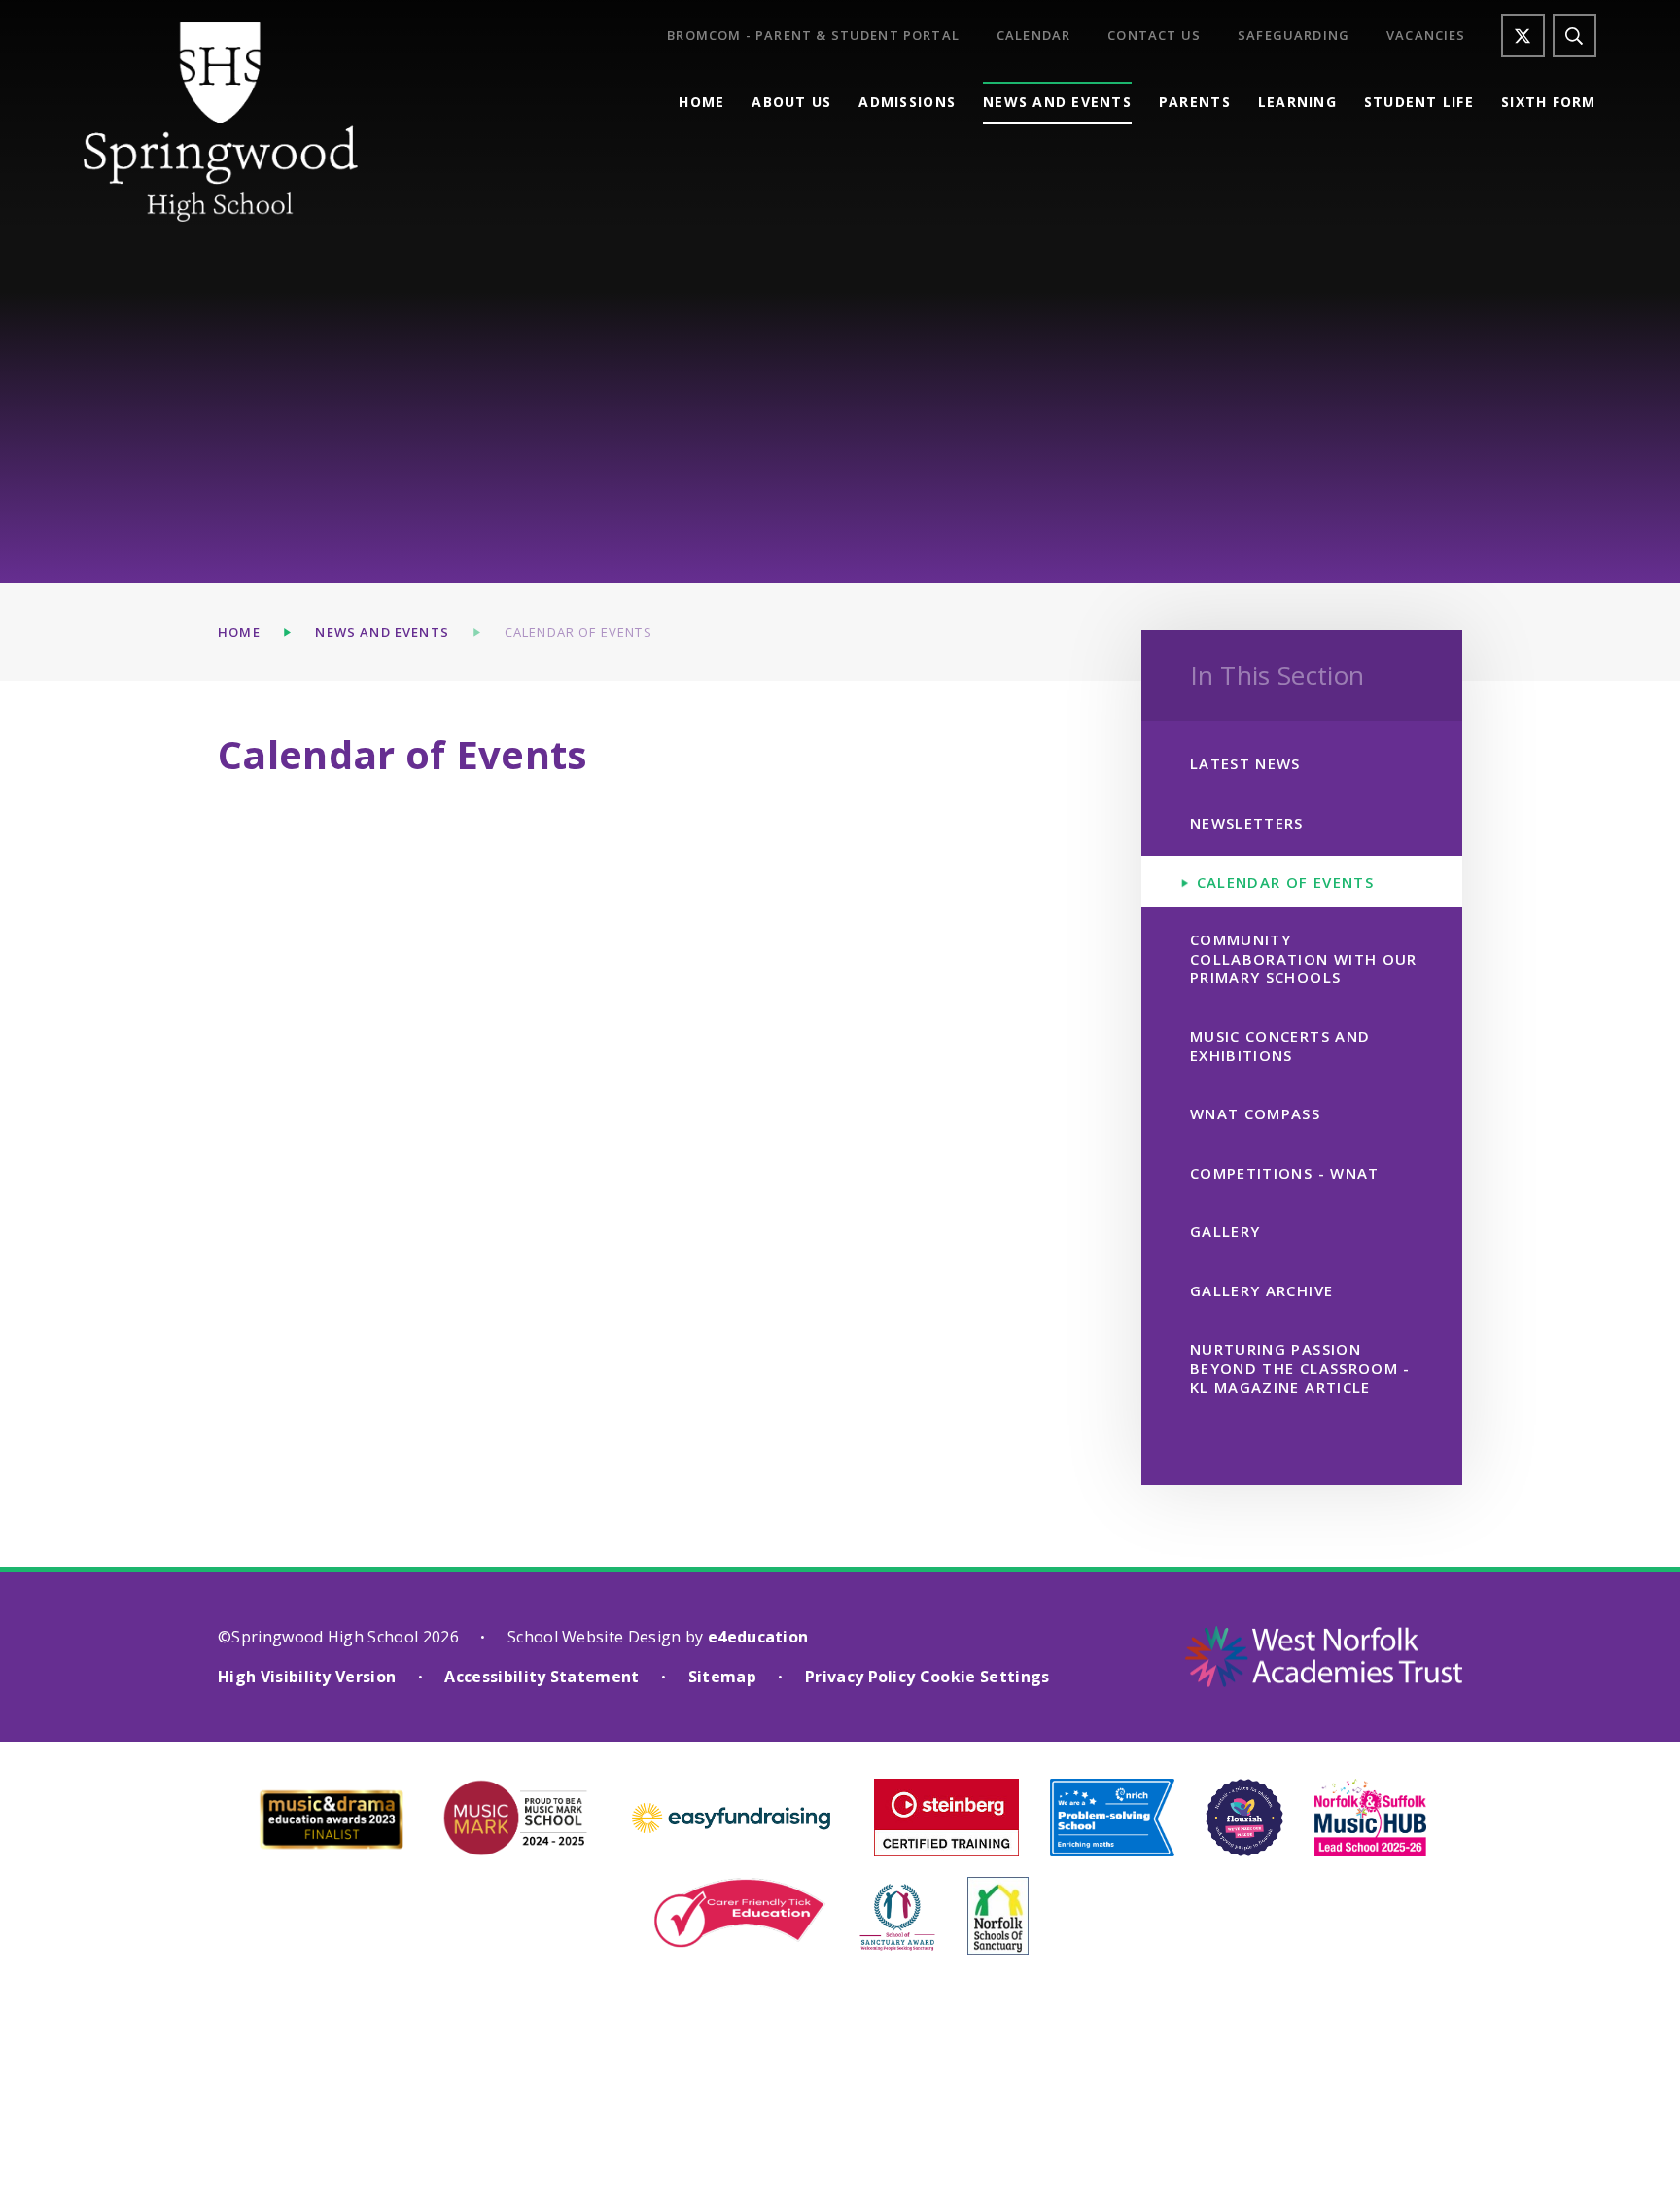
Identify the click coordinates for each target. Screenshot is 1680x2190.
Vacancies (1426, 35)
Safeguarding (1294, 35)
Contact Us (1154, 35)
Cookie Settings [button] (985, 1677)
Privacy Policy (860, 1677)
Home (239, 632)
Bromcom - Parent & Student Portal (813, 35)
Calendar (1033, 35)
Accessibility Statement (542, 1677)
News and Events (382, 632)
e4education (758, 1637)
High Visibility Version (307, 1677)
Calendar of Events (578, 632)
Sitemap (722, 1677)
